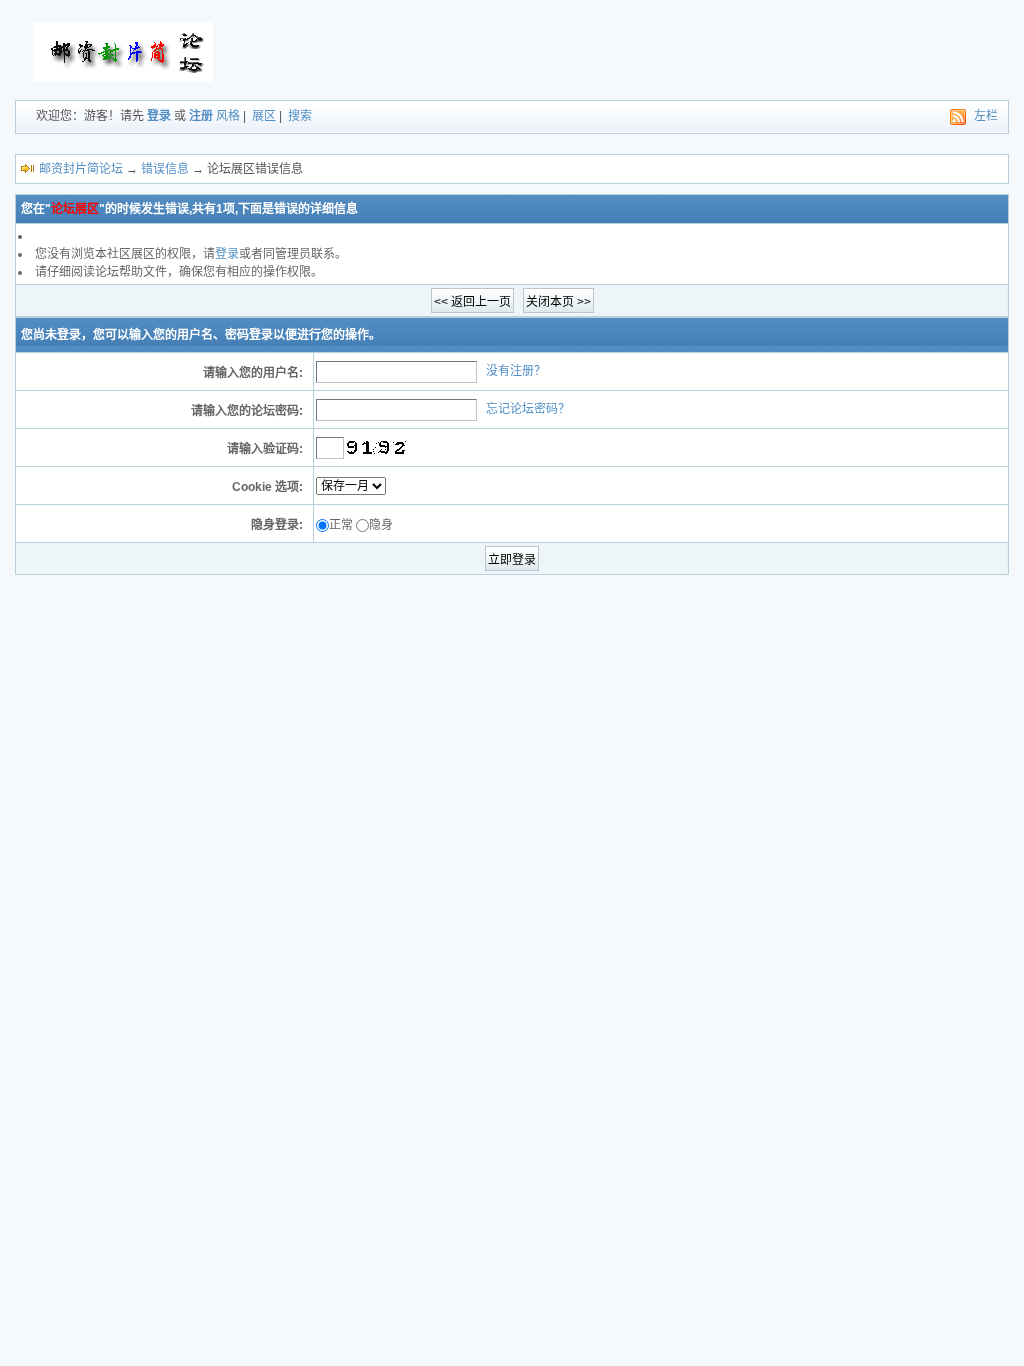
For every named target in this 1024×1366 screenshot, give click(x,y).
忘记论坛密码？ (528, 409)
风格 (228, 116)
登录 (159, 116)
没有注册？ (516, 371)
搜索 (300, 116)
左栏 (986, 116)
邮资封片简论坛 (81, 169)
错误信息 (165, 169)
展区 (264, 116)
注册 (201, 116)
